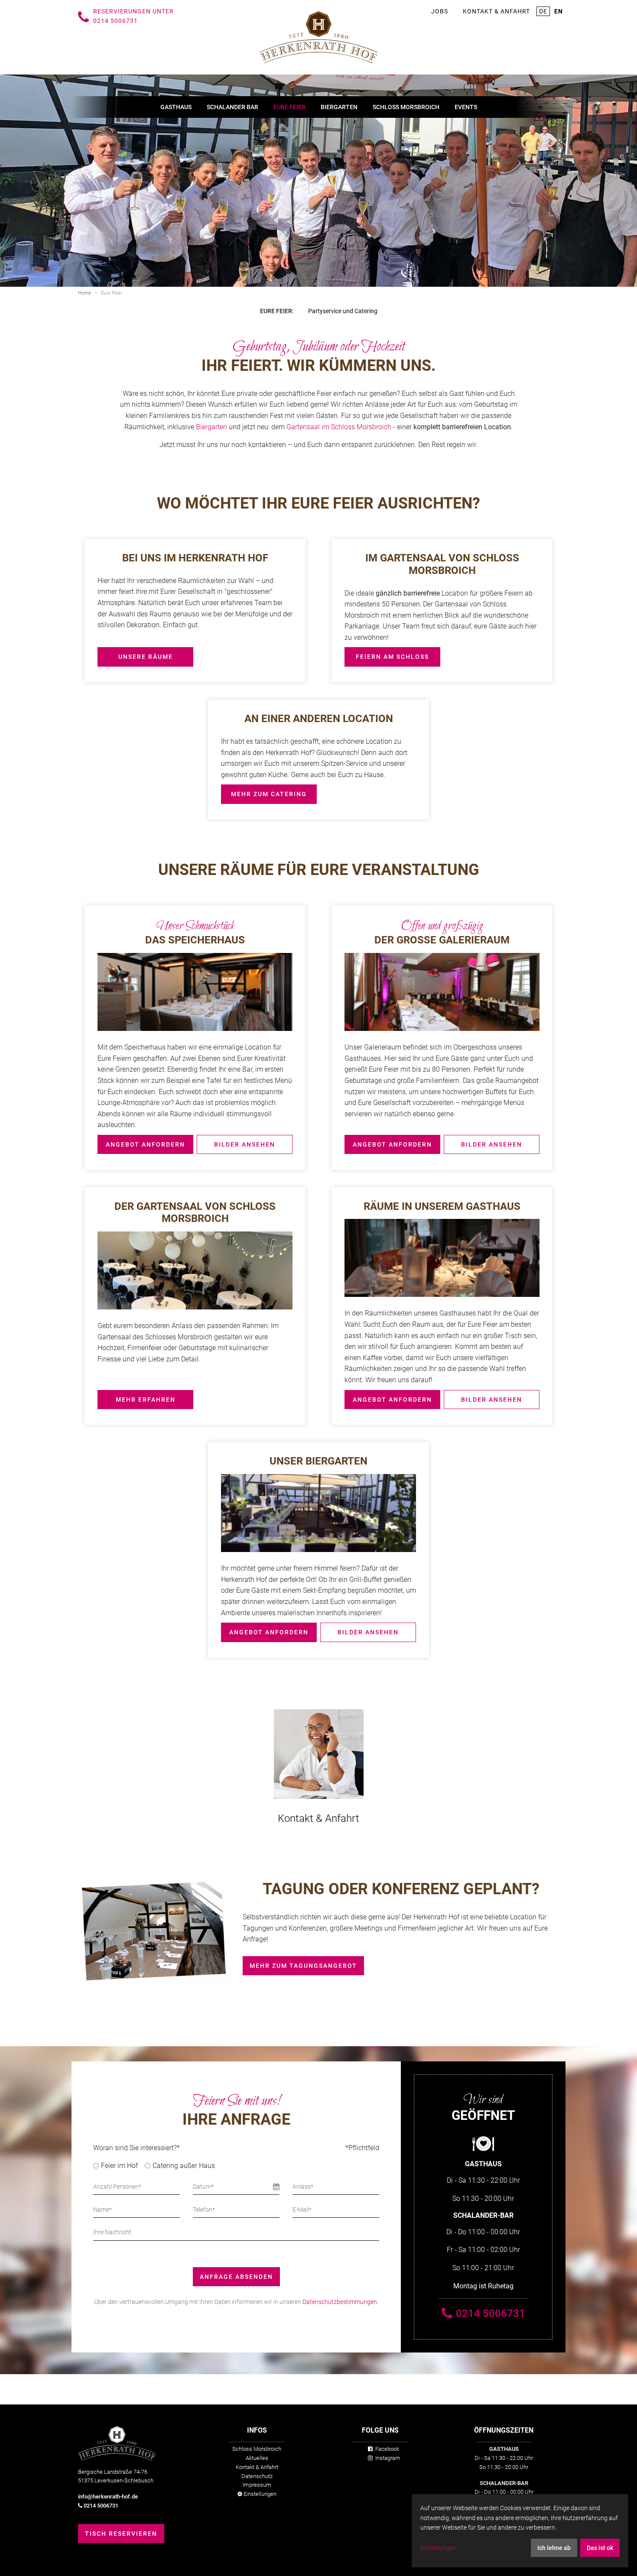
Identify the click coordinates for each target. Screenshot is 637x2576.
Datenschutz (257, 2476)
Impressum (257, 2485)
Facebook (387, 2449)
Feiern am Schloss (392, 657)
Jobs (440, 11)
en (559, 11)
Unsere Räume (146, 657)
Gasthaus (176, 107)
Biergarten (339, 107)
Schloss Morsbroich (406, 107)
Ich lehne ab (554, 2548)
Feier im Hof (119, 2166)
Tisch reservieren (121, 2534)
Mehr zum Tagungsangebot (303, 1966)
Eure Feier (289, 107)
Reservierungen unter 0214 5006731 (133, 16)
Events (466, 107)
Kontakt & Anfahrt (496, 11)
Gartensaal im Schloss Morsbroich (339, 427)
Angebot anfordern (145, 1144)
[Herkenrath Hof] (318, 37)
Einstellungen (259, 2494)
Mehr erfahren (146, 1400)
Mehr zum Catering (269, 794)
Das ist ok (600, 2548)
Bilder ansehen (245, 1144)
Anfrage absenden (236, 2277)
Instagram (387, 2458)
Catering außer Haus (184, 2166)
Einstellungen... (440, 2548)
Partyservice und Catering (343, 311)
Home (84, 293)
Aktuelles (257, 2458)
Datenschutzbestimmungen (340, 2302)
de (543, 11)
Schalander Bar (232, 107)
